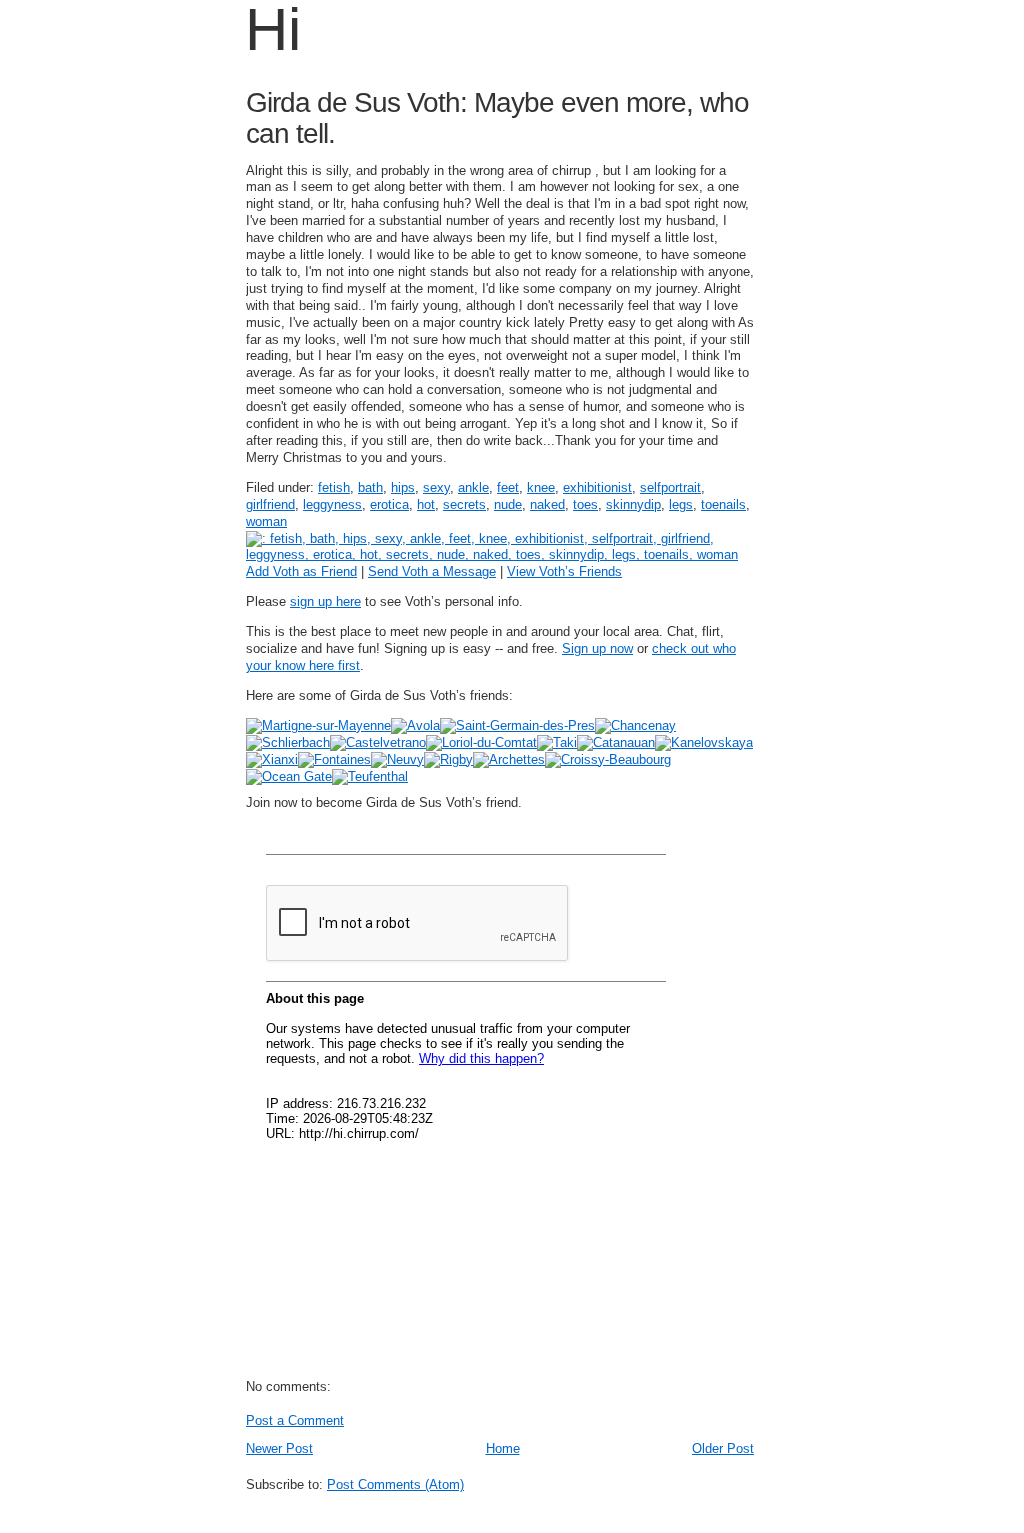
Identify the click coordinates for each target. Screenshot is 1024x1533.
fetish (334, 487)
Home (503, 1448)
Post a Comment (295, 1420)
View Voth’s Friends (564, 571)
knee (541, 487)
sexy (436, 487)
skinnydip (633, 504)
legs (681, 504)
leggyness (332, 504)
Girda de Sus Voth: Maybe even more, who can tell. (497, 118)
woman (266, 521)
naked (547, 504)
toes (585, 504)
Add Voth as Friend (301, 571)
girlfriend (270, 504)
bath (370, 487)
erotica (389, 504)
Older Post (723, 1448)
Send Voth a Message (432, 571)
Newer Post (279, 1448)
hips (403, 487)
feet (508, 487)
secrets (464, 504)
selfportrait (670, 487)
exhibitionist (597, 487)
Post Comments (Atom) (395, 1484)
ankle (473, 487)
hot (426, 504)
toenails (723, 504)
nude (508, 504)
